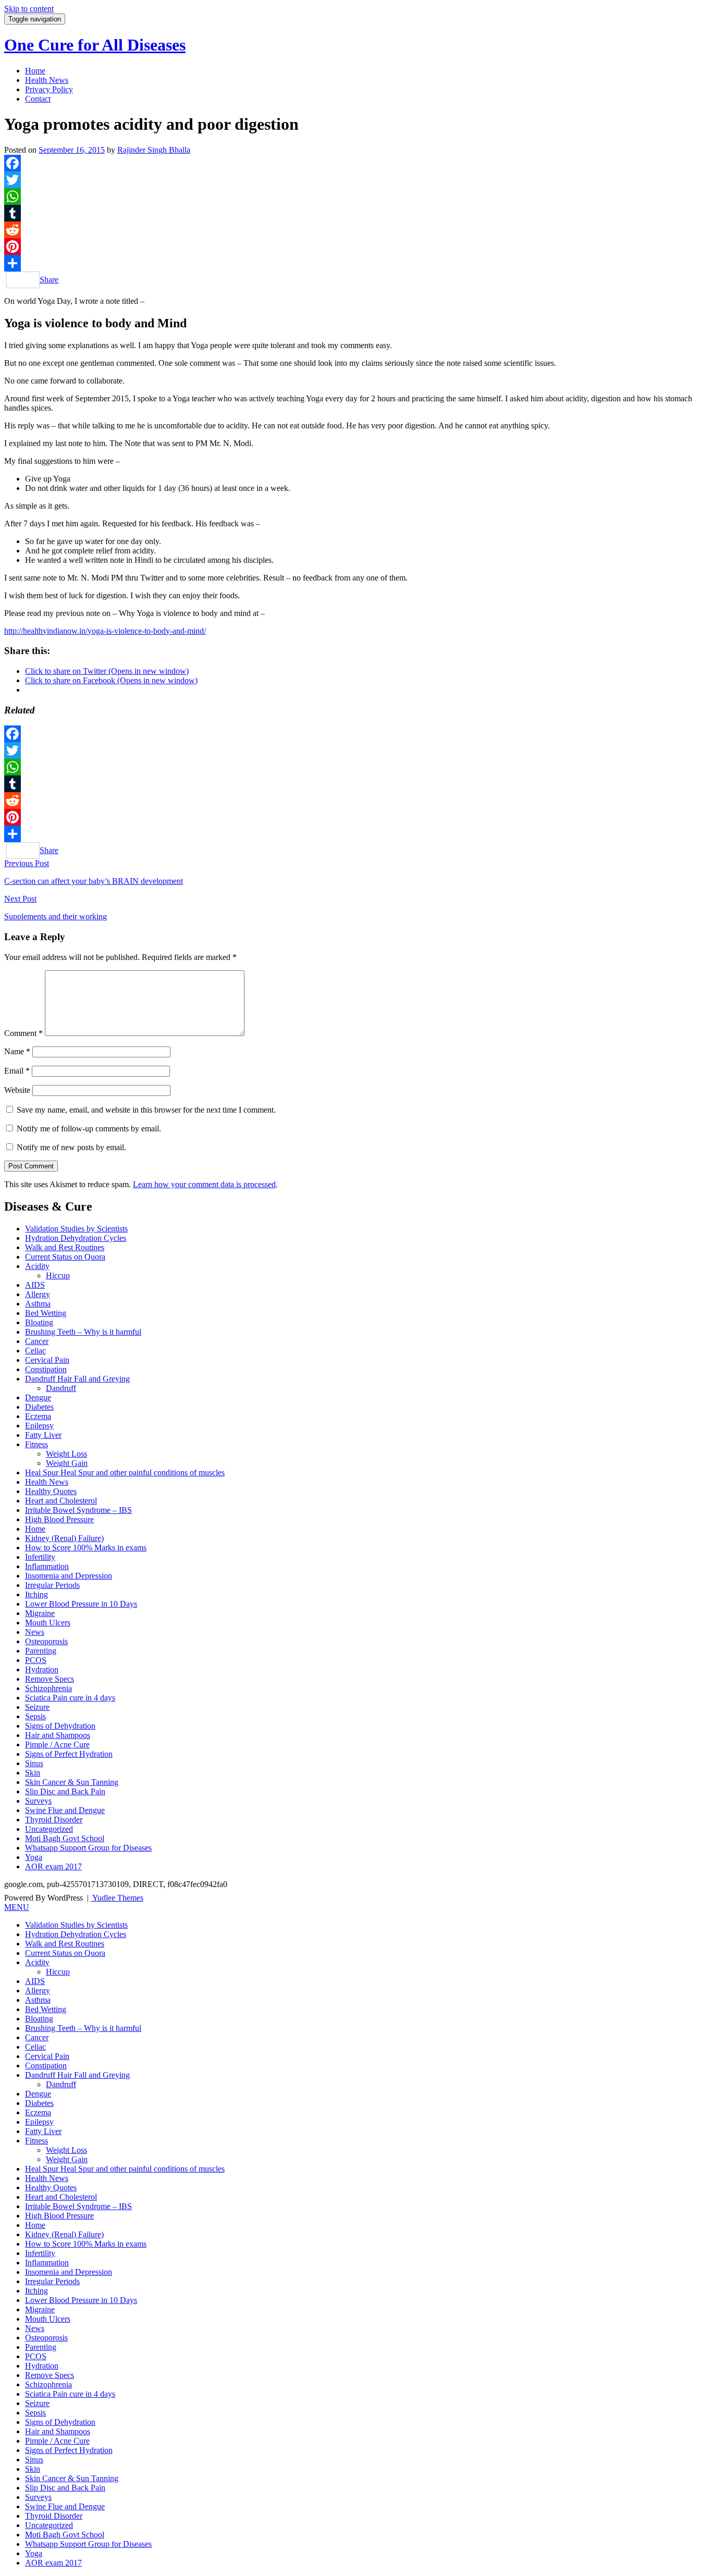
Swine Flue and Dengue (65, 1810)
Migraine (40, 1613)
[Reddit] (356, 230)
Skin (33, 1773)
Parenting (41, 1651)
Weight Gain (67, 1463)
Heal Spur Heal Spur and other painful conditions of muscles (125, 1472)
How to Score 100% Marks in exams (86, 1548)
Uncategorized (49, 1829)
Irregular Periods (52, 1585)
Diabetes (39, 1407)
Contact (38, 99)
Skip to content (29, 9)
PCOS (36, 1660)
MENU (17, 1907)
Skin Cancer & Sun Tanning (72, 1782)
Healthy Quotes (51, 1491)
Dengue (38, 1397)
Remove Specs (50, 1679)
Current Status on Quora (65, 1257)
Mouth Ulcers (48, 1623)
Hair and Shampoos (58, 1735)
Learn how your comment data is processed (204, 1184)
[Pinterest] (356, 246)
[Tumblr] (356, 213)
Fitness (36, 1444)
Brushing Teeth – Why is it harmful (83, 1332)
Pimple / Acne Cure (57, 1745)
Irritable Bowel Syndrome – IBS (78, 1510)
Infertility (40, 1557)
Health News (47, 80)
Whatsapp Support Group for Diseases (88, 1848)
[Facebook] (356, 163)
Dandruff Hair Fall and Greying (77, 1379)
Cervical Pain (47, 1360)
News (35, 1632)
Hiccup (58, 1275)
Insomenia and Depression (69, 1576)
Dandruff (61, 1388)
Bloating (39, 1322)
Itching (36, 1594)
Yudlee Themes (117, 1898)
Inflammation (47, 1566)
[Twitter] (356, 180)
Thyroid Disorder (54, 1820)
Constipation (46, 1369)
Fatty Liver (43, 1435)
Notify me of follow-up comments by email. (89, 1129)
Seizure (37, 1707)
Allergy (38, 1294)
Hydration (42, 1669)
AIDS (35, 1285)
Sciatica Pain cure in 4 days (70, 1698)
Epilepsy (39, 1426)
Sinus (34, 1763)
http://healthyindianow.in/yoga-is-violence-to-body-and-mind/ (105, 631)
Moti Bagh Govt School (65, 1838)
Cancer (37, 1341)
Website (17, 1090)
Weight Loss (66, 1454)
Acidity (37, 1266)
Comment (23, 1033)
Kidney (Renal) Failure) (64, 1538)
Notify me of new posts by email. (71, 1147)
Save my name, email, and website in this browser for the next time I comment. (146, 1110)
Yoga (34, 1857)
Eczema (38, 1416)
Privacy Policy (49, 89)
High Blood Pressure (59, 1519)
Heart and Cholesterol (61, 1501)
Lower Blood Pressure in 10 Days (81, 1604)
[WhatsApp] (356, 196)
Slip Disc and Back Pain (65, 1791)
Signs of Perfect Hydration (69, 1754)
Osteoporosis (46, 1641)
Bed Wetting (46, 1313)
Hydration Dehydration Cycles (76, 1238)
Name (17, 1051)
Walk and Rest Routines (65, 1247)
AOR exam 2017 (53, 1866)
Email (17, 1071)
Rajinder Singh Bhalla (154, 150)
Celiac (35, 1351)
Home (35, 71)
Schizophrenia (48, 1688)
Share (49, 280)
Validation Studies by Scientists (76, 1229)
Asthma (38, 1304)
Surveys (38, 1801)
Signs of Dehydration (60, 1726)
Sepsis (35, 1716)
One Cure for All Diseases (95, 45)
